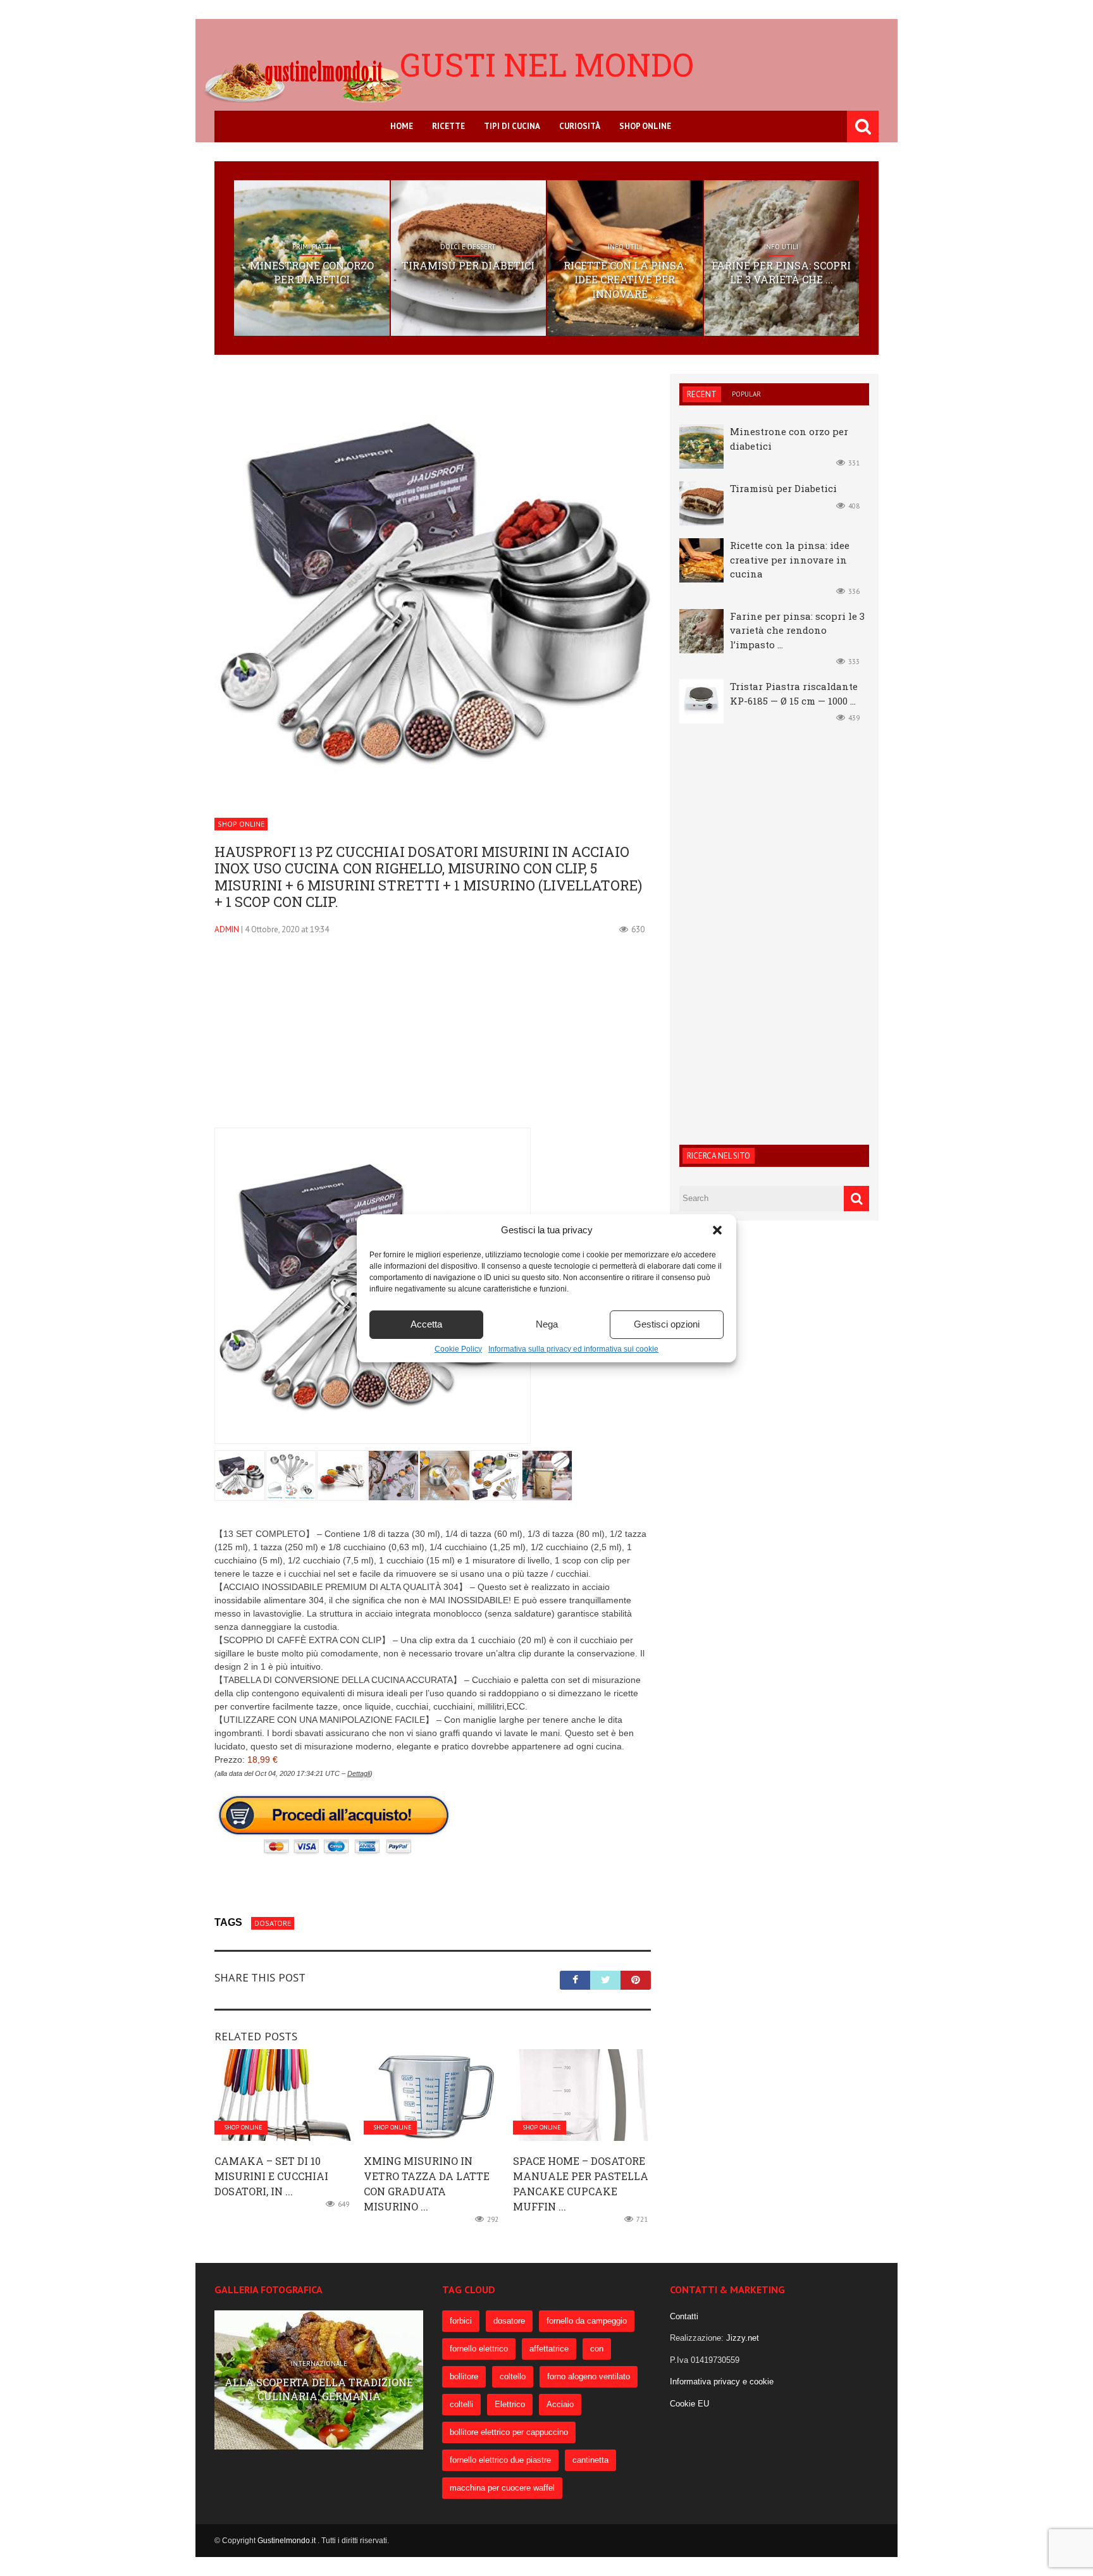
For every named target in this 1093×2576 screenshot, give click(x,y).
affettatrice (549, 2349)
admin (227, 929)
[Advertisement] (433, 1039)
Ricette (448, 126)
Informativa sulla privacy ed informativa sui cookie (573, 1349)
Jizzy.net (743, 2338)
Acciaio (560, 2404)
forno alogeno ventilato (589, 2376)
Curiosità (580, 126)
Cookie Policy (458, 1349)
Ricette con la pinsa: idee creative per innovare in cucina (790, 559)
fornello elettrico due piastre (500, 2460)
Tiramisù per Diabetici (468, 265)
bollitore (464, 2376)
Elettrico (510, 2404)
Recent (702, 394)
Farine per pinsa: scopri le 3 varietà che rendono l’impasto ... (797, 630)
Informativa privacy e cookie (722, 2382)
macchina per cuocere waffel (502, 2488)
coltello (513, 2376)
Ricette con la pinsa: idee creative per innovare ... (625, 280)
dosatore (273, 1923)
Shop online (645, 126)
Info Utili (625, 247)
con (597, 2349)
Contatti (684, 2316)
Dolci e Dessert (468, 247)
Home (402, 126)
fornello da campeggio (587, 2321)
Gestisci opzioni (667, 1324)
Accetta (426, 1324)
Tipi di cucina (512, 126)
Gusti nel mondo (547, 65)
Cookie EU (689, 2404)
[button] (717, 1230)
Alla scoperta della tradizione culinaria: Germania (319, 2389)
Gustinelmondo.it (287, 2541)
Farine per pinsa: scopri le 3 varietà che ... (781, 272)
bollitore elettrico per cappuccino (509, 2432)
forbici (461, 2321)
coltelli (461, 2404)
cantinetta (590, 2460)
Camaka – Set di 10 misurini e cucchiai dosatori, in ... (271, 2176)
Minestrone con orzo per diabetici (312, 272)
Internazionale (319, 2363)
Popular (746, 394)
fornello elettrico (479, 2349)
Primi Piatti (312, 247)
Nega (547, 1324)
